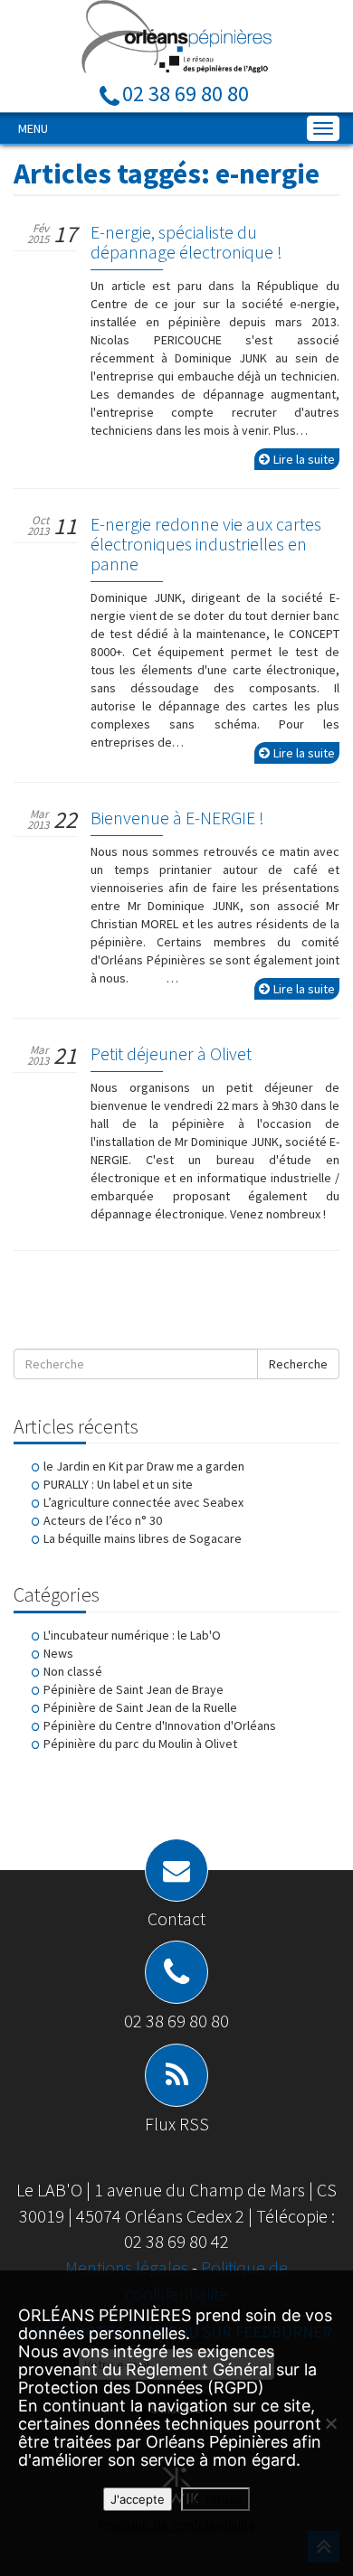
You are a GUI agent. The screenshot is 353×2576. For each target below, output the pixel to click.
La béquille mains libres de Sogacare (143, 1538)
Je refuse (215, 2499)
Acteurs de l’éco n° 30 (103, 1520)
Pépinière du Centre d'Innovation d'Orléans (160, 1725)
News (58, 1653)
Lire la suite (304, 459)
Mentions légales (129, 2267)
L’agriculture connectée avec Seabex (143, 1502)
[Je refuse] (330, 2423)
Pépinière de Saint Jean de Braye (134, 1689)
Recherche (298, 1364)
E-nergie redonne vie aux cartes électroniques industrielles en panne (206, 544)
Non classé (73, 1671)
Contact (176, 1918)
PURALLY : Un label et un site (118, 1484)
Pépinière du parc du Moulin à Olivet (140, 1744)
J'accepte (138, 2499)
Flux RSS (177, 2124)
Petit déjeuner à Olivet (171, 1053)
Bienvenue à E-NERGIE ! (177, 818)
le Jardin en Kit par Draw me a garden (144, 1466)
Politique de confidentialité (177, 2525)
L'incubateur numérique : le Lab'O (132, 1635)
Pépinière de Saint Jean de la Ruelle (140, 1707)
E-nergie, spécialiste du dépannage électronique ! (186, 242)
